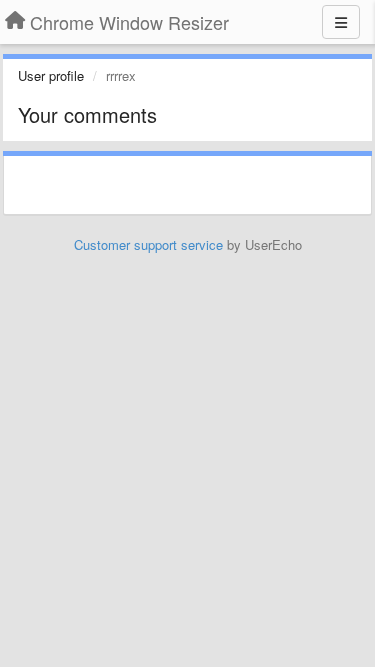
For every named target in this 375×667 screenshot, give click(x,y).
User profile (51, 75)
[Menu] (341, 22)
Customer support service (148, 244)
